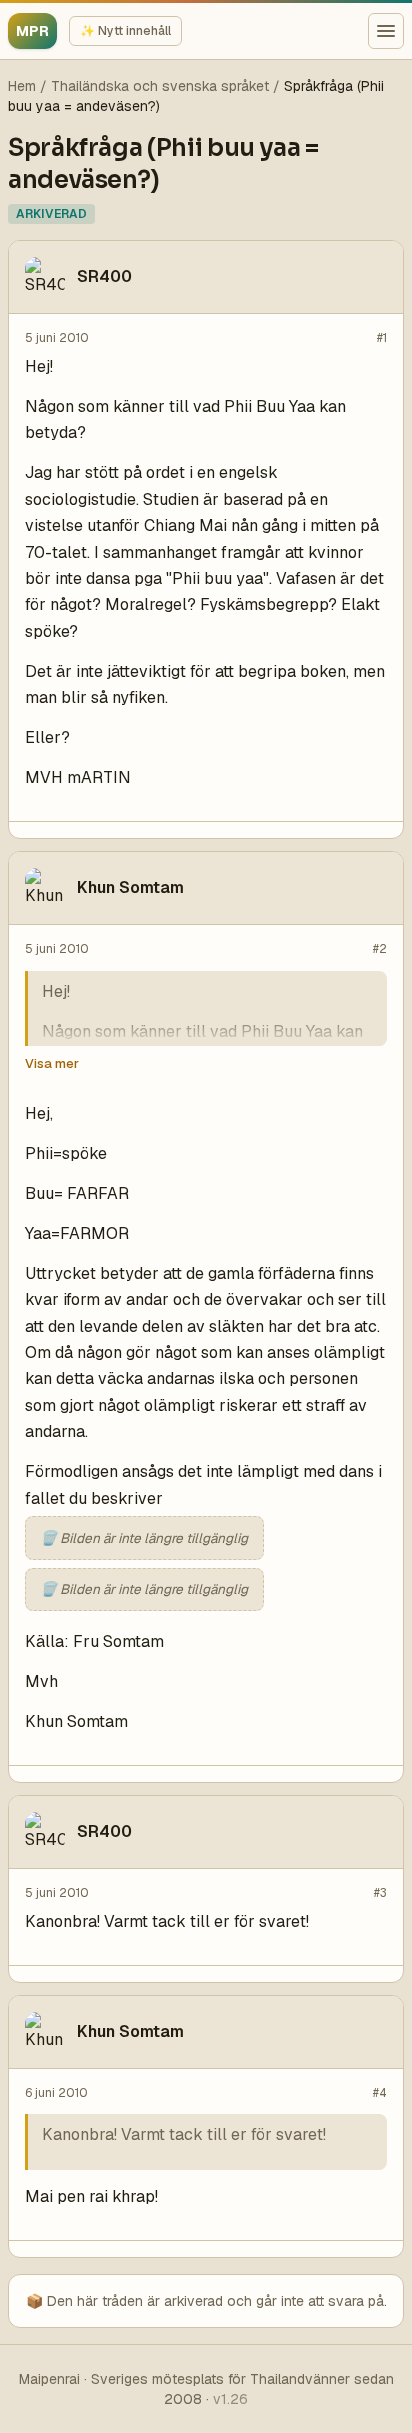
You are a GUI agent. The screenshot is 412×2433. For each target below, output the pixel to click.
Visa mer (52, 1063)
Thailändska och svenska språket (160, 86)
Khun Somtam (130, 887)
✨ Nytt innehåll (125, 31)
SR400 (104, 276)
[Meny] (386, 31)
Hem (22, 86)
